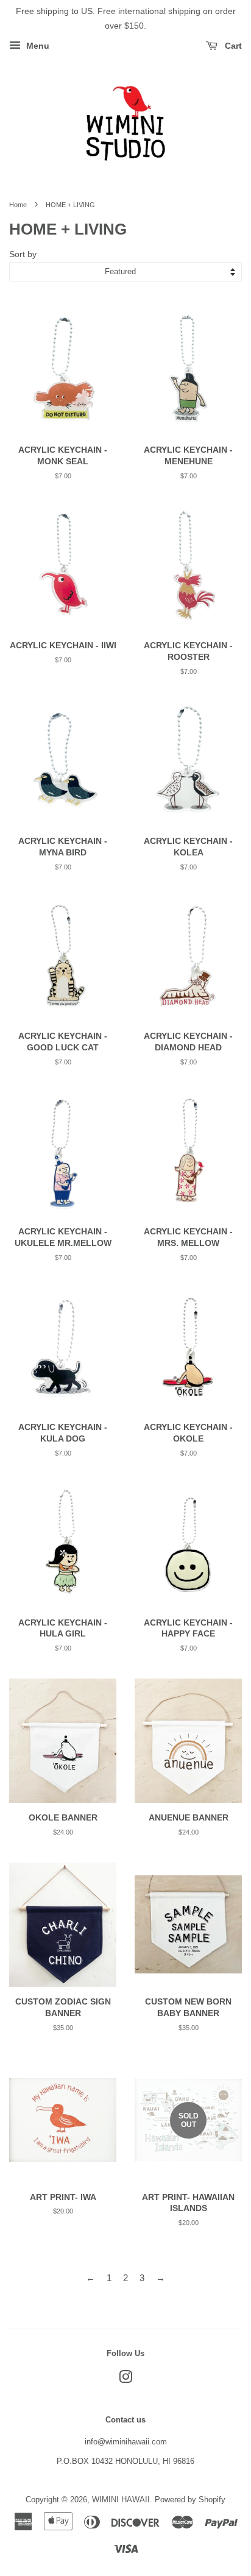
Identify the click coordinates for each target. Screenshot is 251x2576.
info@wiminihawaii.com (126, 2442)
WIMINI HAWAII (121, 2500)
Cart (232, 46)
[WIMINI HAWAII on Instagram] (125, 2380)
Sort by (23, 254)
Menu (37, 46)
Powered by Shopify (190, 2500)
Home (18, 205)
